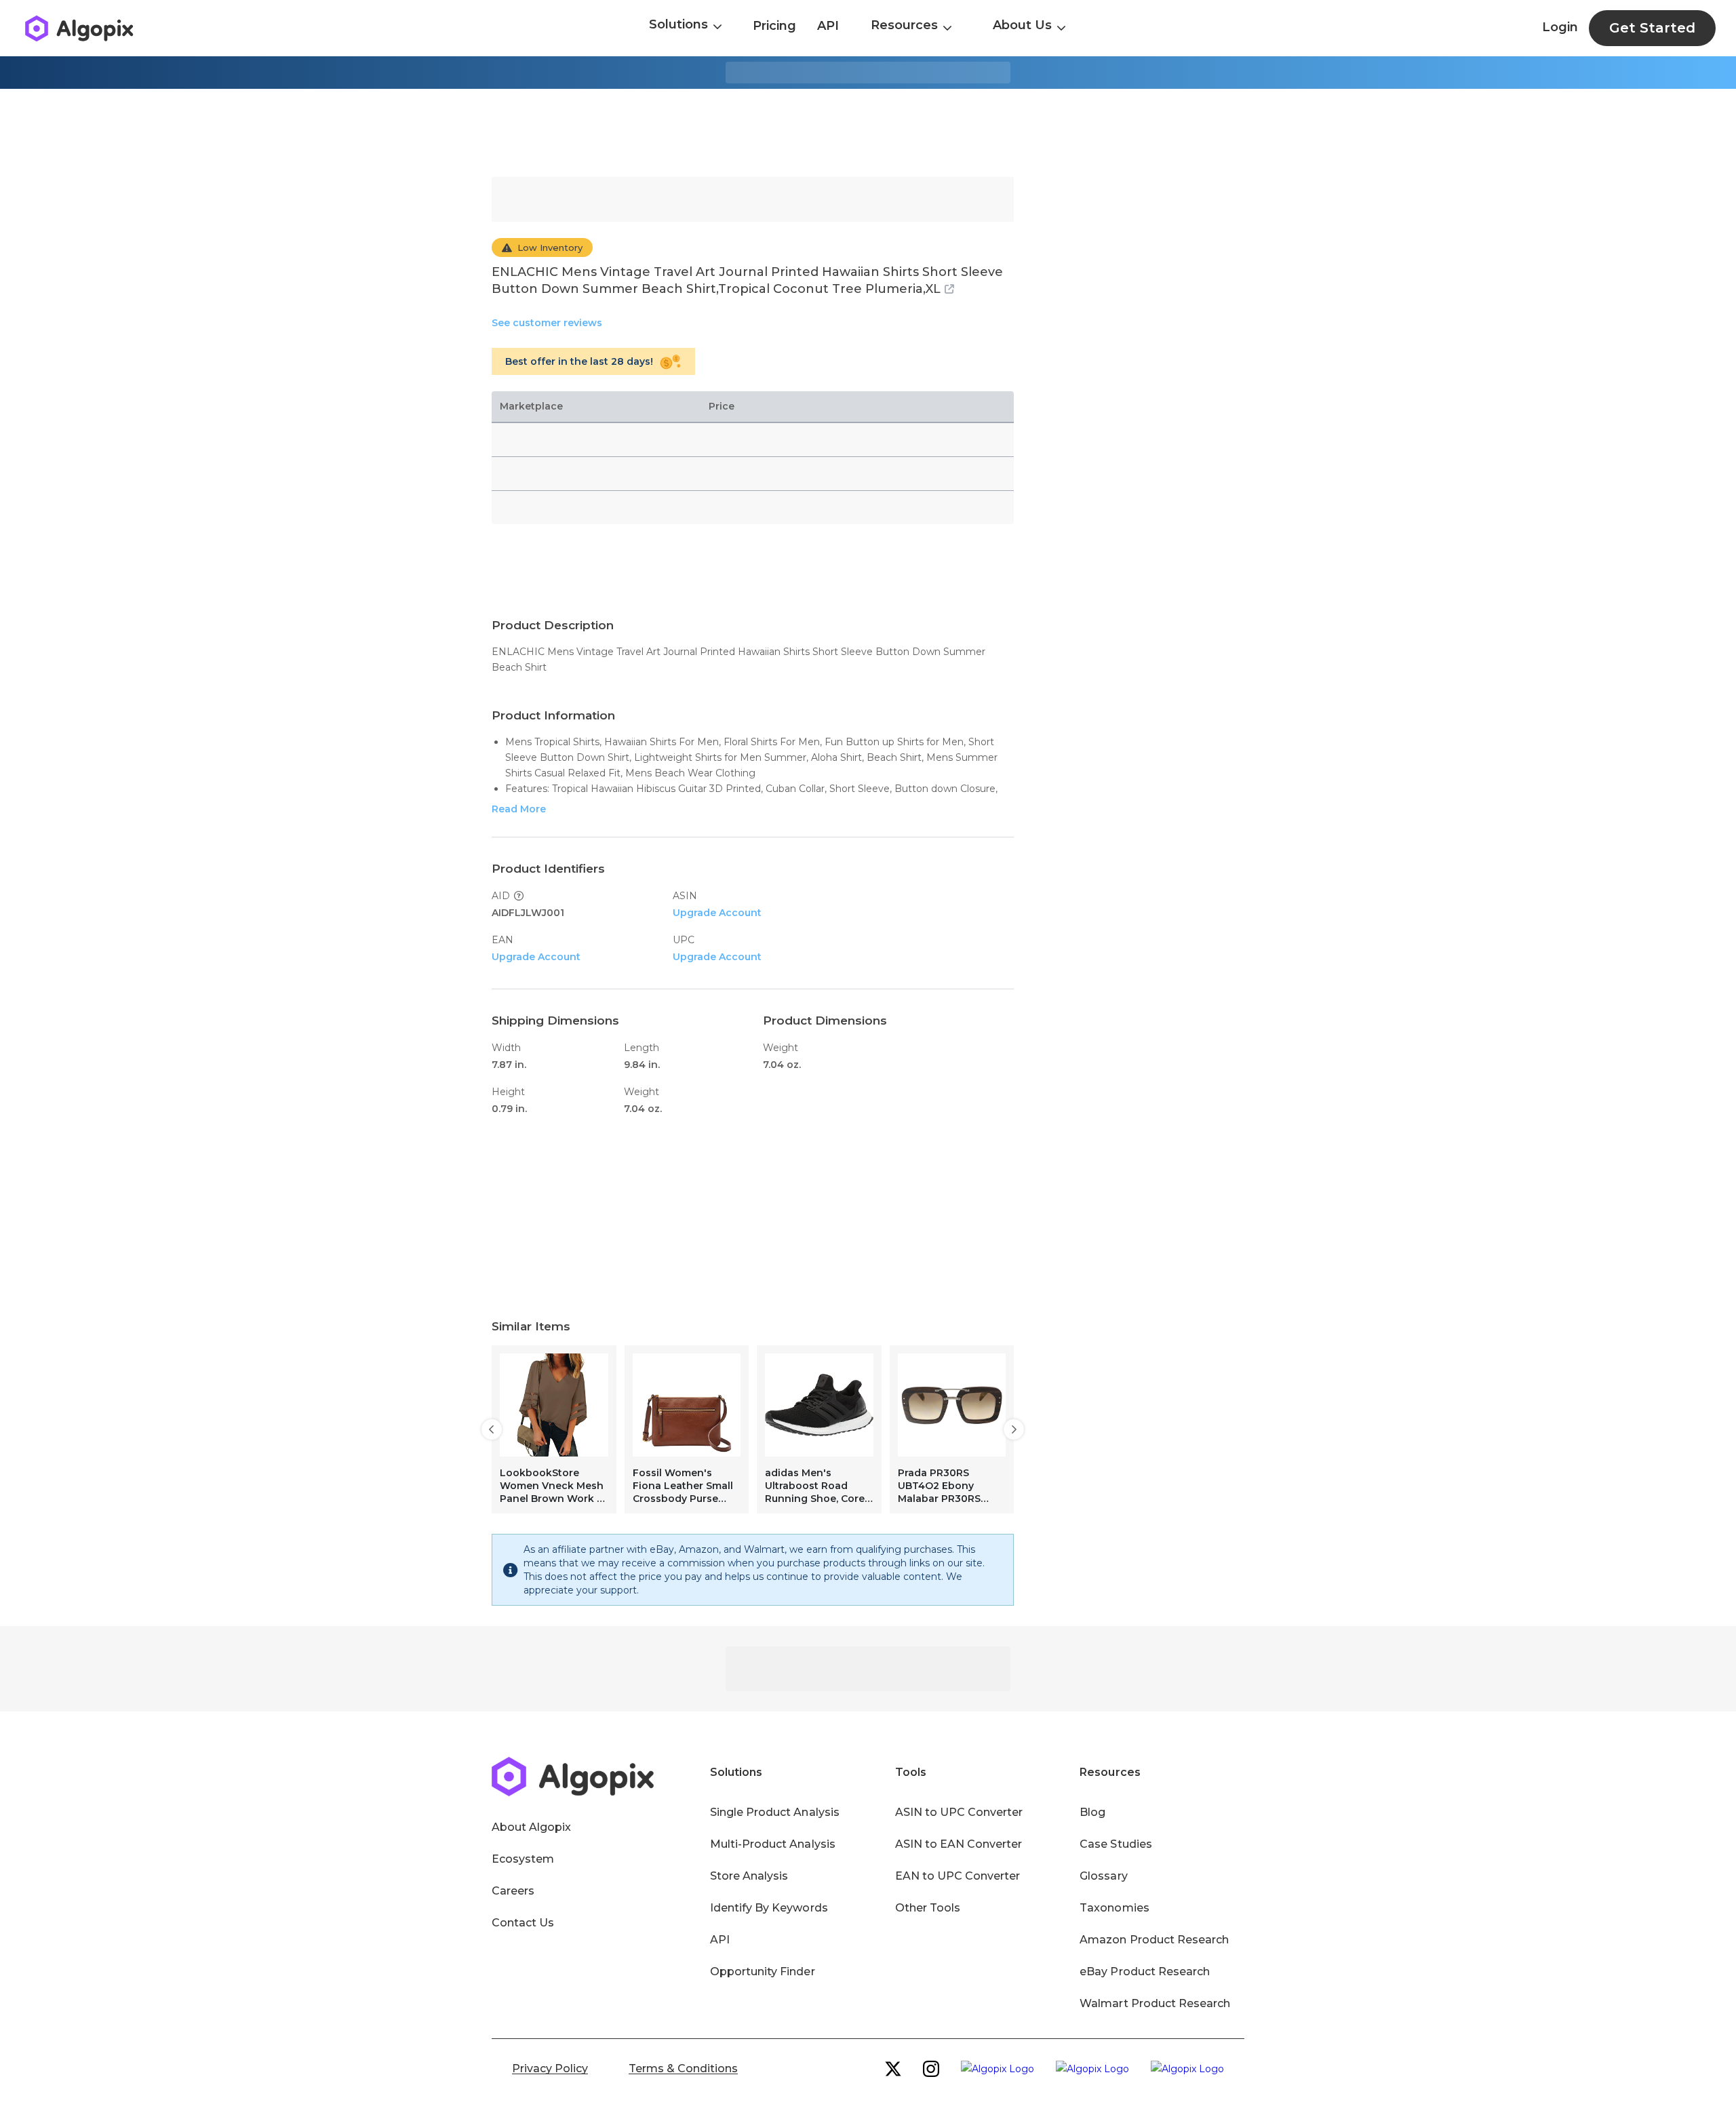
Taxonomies (1114, 1908)
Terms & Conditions (683, 2068)
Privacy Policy (550, 2068)
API (828, 26)
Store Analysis (749, 1876)
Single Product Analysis (775, 1812)
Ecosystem (523, 1859)
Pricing (774, 26)
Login (1560, 27)
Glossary (1103, 1876)
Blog (1092, 1812)
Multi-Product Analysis (773, 1844)
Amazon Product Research (1154, 1940)
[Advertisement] (868, 133)
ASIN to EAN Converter (959, 1844)
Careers (513, 1891)
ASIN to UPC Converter (959, 1812)
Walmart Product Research (1155, 2003)
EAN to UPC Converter (958, 1876)
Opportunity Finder (763, 1972)
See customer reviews (547, 323)
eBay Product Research (1145, 1972)
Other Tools (928, 1908)
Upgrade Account (717, 913)
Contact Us (523, 1923)
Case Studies (1116, 1844)
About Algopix (531, 1827)
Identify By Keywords (769, 1908)
